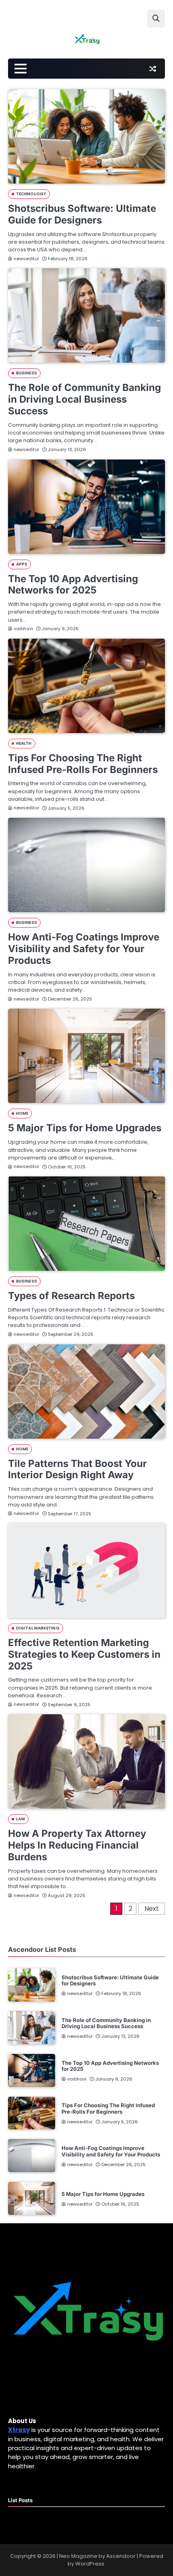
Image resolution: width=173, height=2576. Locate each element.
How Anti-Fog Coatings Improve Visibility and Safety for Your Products (84, 949)
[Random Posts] (152, 69)
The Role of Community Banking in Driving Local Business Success (84, 399)
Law (21, 1819)
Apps (22, 564)
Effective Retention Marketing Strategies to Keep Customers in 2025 (84, 1654)
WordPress (90, 2564)
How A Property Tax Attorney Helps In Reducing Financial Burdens (77, 1845)
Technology (31, 194)
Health (24, 743)
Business (27, 373)
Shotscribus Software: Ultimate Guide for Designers (82, 214)
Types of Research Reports (71, 1296)
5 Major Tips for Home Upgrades (85, 1128)
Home (22, 1113)
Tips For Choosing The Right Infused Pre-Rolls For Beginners (83, 764)
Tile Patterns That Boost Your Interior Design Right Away (77, 1469)
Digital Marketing (38, 1628)
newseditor (26, 259)
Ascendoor (121, 2556)
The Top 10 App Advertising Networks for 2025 (73, 585)
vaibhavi (23, 629)
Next (152, 1908)
